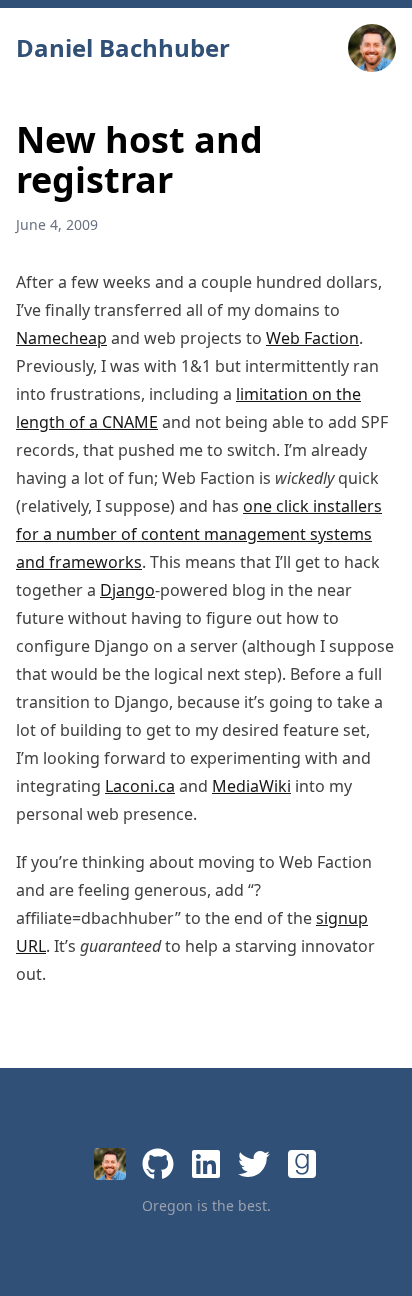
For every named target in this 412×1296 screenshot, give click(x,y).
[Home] (110, 1164)
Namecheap (61, 338)
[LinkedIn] (206, 1164)
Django (127, 590)
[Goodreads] (302, 1164)
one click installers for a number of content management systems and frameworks (199, 534)
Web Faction (312, 338)
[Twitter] (254, 1164)
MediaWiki (251, 786)
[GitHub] (158, 1164)
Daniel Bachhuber (123, 48)
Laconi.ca (140, 786)
